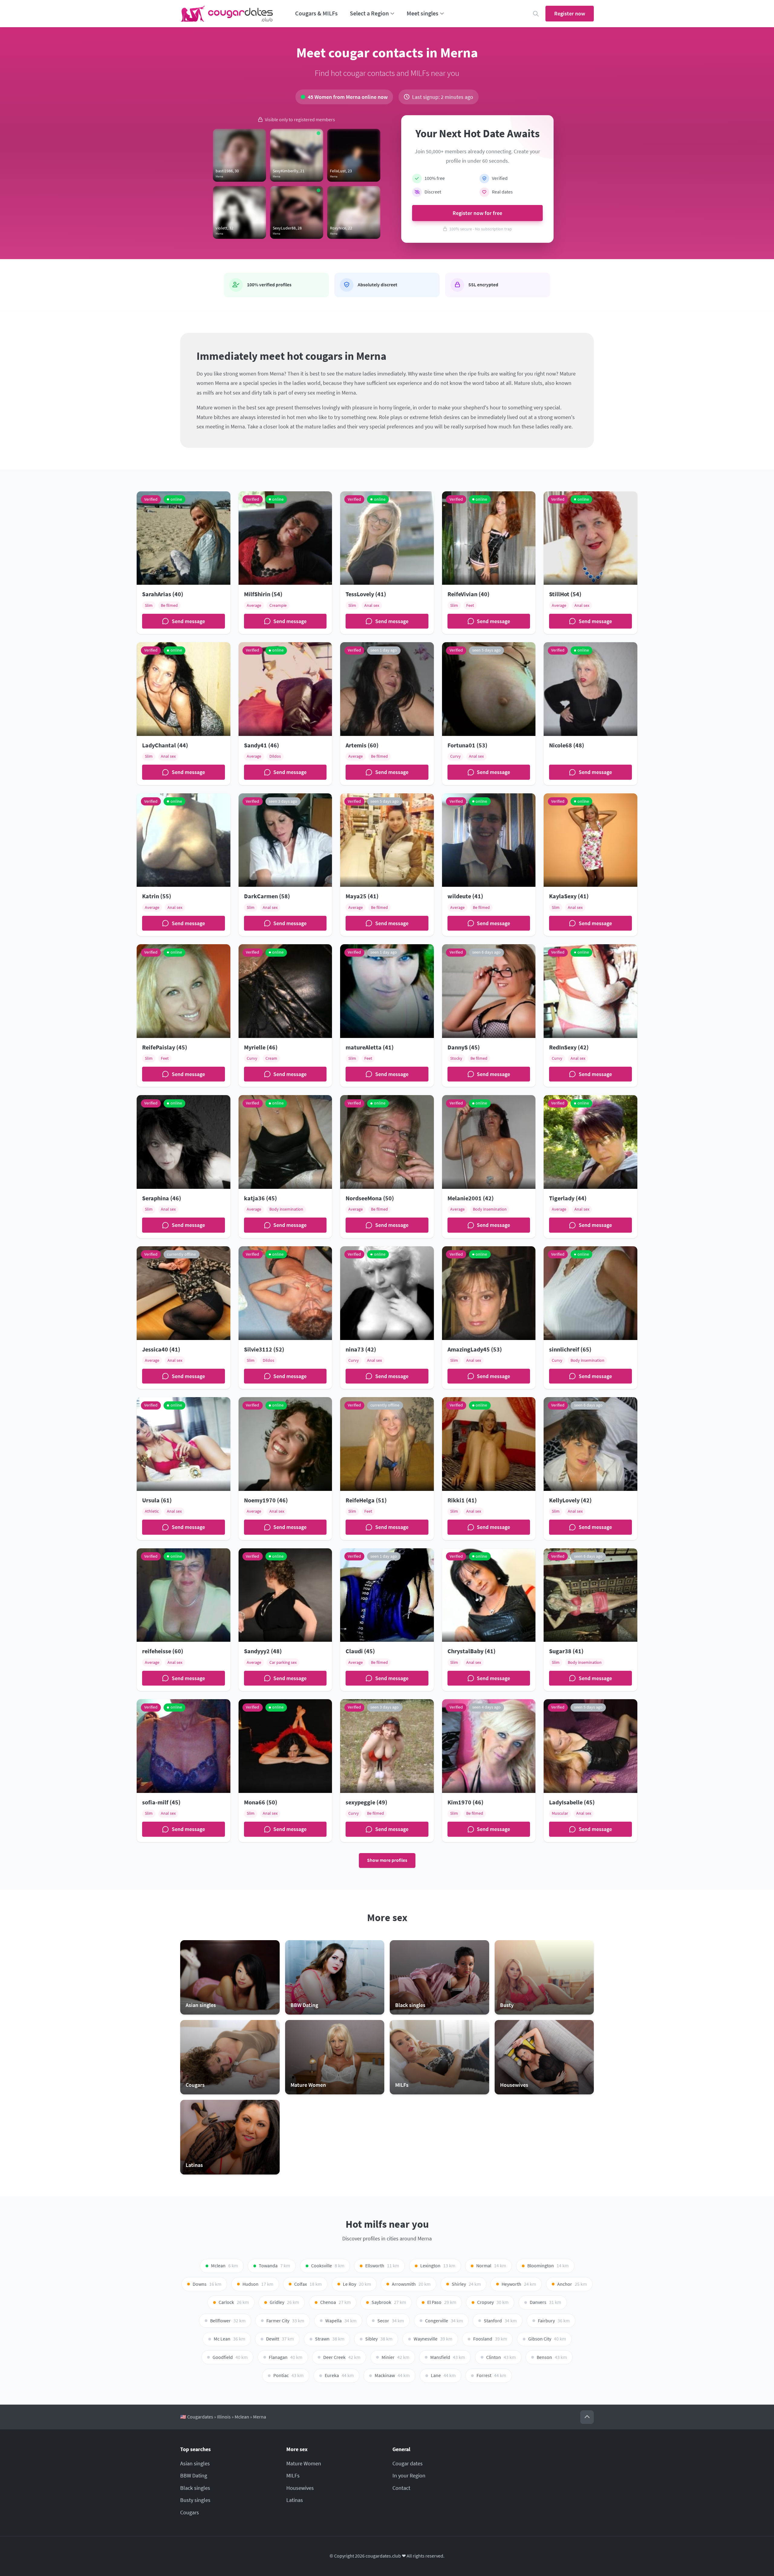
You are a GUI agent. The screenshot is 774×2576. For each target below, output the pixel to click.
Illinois (224, 2417)
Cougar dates (408, 2463)
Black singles (195, 2488)
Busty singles (195, 2500)
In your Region (409, 2475)
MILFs (293, 2475)
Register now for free (477, 213)
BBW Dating (194, 2475)
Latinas (295, 2500)
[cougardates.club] (227, 14)
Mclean (242, 2417)
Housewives (300, 2488)
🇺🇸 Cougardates (197, 2417)
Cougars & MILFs (316, 13)
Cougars (190, 2512)
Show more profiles (387, 1860)
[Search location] (536, 14)
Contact (401, 2488)
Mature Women (304, 2463)
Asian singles (195, 2463)
